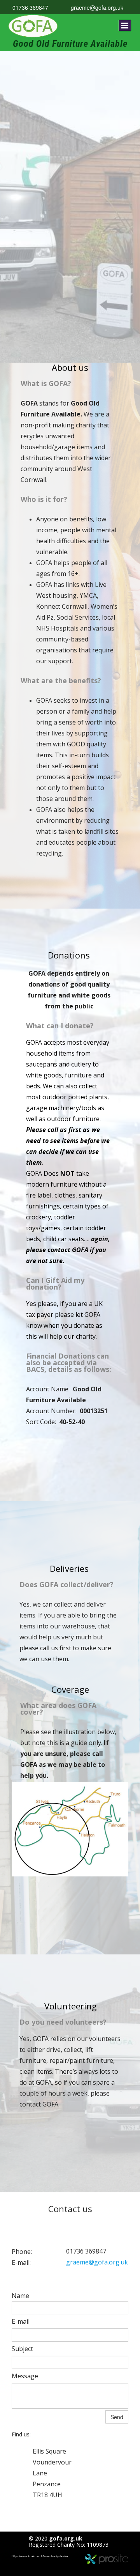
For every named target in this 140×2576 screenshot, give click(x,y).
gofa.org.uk (66, 2538)
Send (117, 2417)
